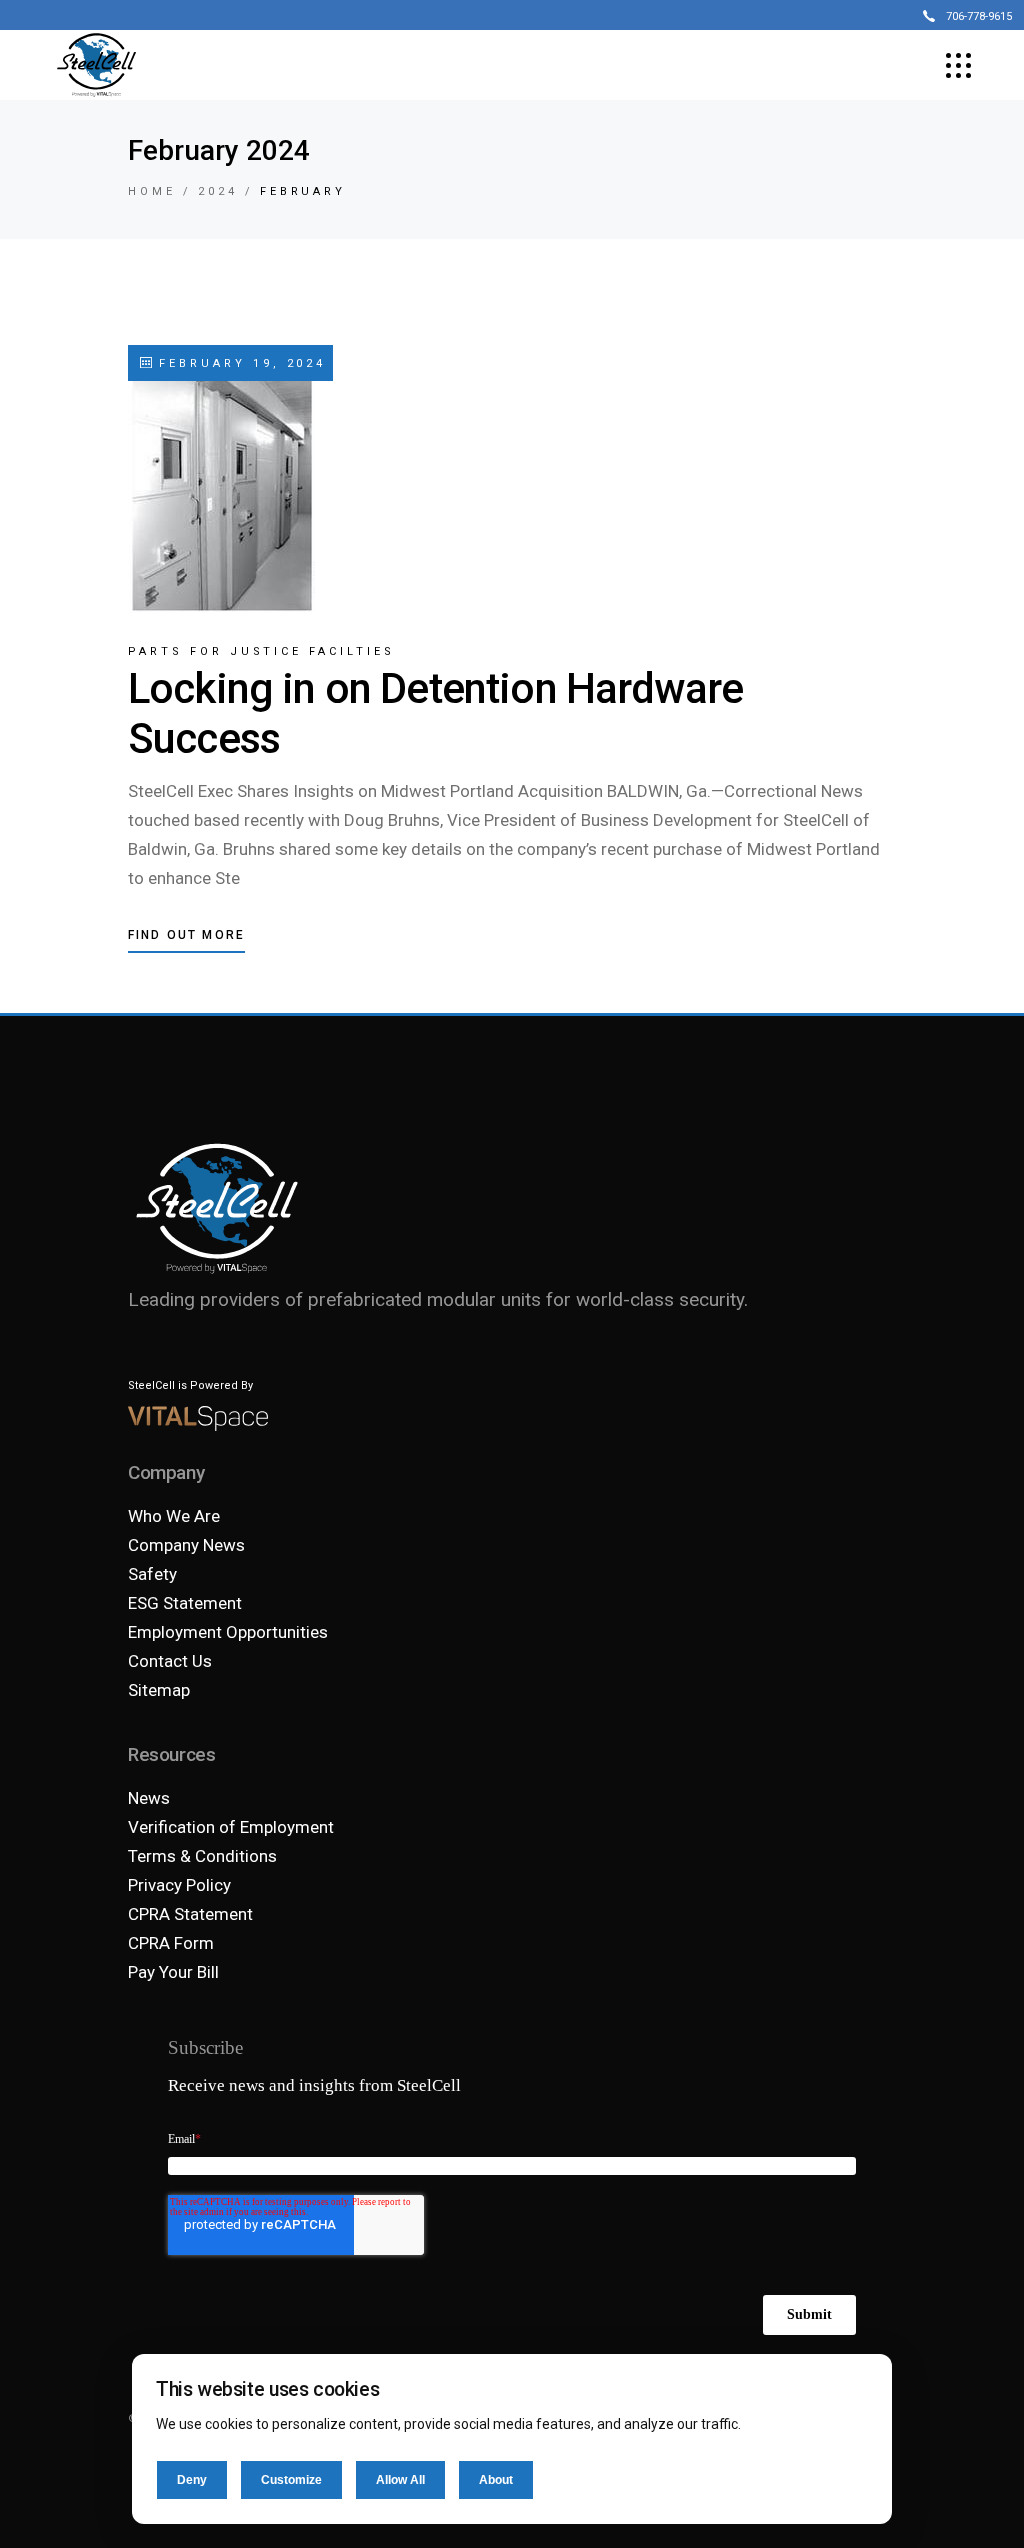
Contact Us (170, 1661)
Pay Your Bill (173, 1972)
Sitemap (159, 1690)
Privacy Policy (179, 1885)
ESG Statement (185, 1603)
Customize (291, 2480)
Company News (186, 1545)
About (496, 2480)
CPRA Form (171, 1943)
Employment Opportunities (228, 1632)
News (149, 1798)
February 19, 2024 (239, 363)
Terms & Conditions (202, 1856)
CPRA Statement (190, 1914)
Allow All (400, 2480)
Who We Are (174, 1516)
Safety (152, 1574)
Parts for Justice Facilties (261, 651)
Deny (192, 2480)
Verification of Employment (231, 1827)
